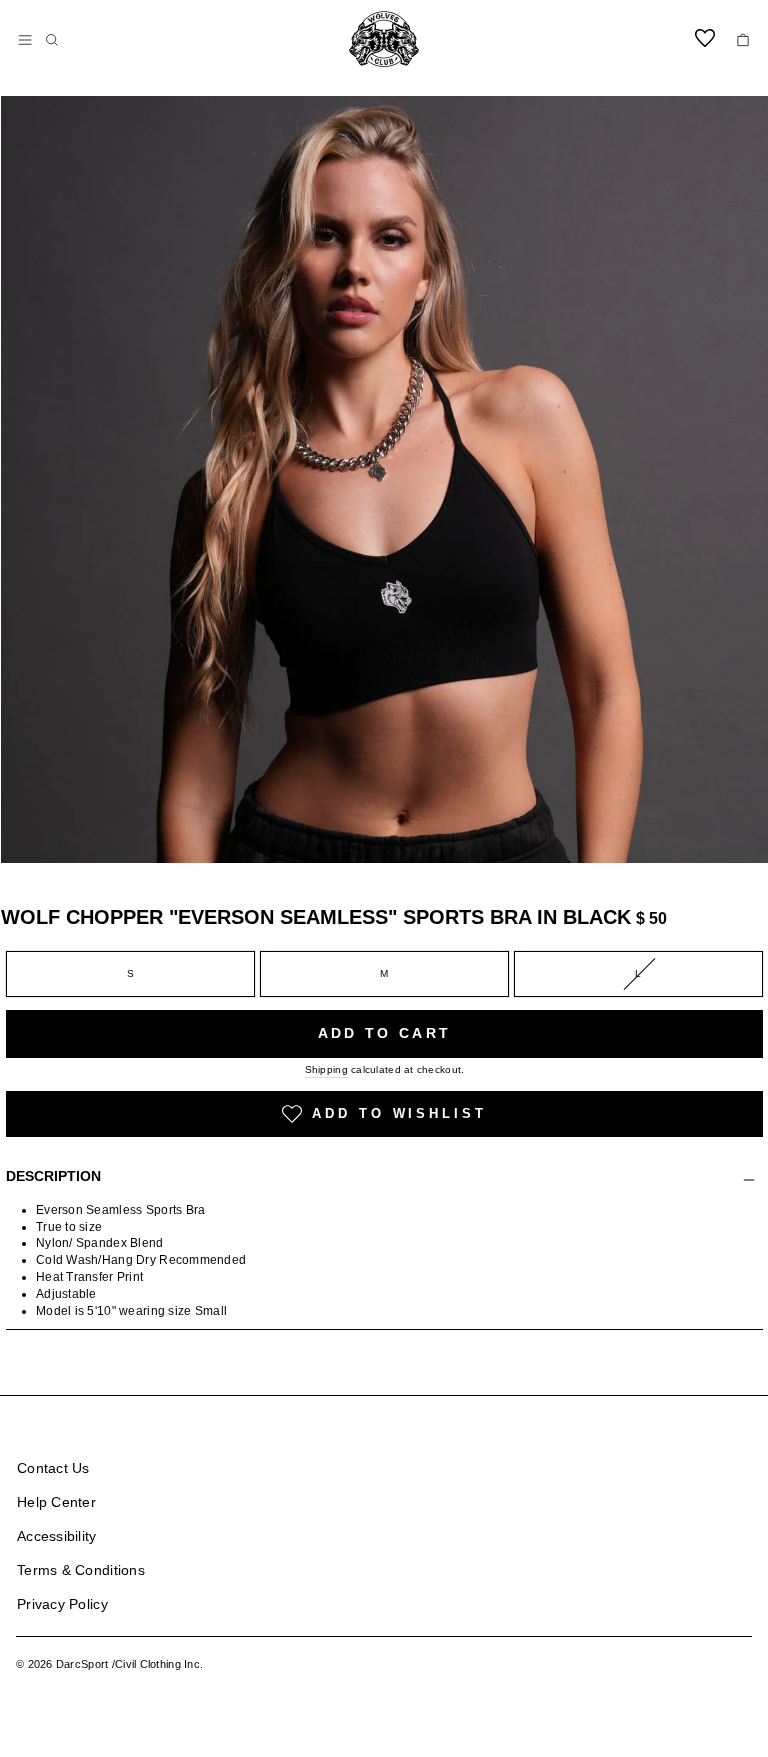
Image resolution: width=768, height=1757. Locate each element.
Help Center (56, 1502)
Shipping (326, 1069)
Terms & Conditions (81, 1570)
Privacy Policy (62, 1604)
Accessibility (57, 1536)
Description (53, 1176)
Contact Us (53, 1468)
